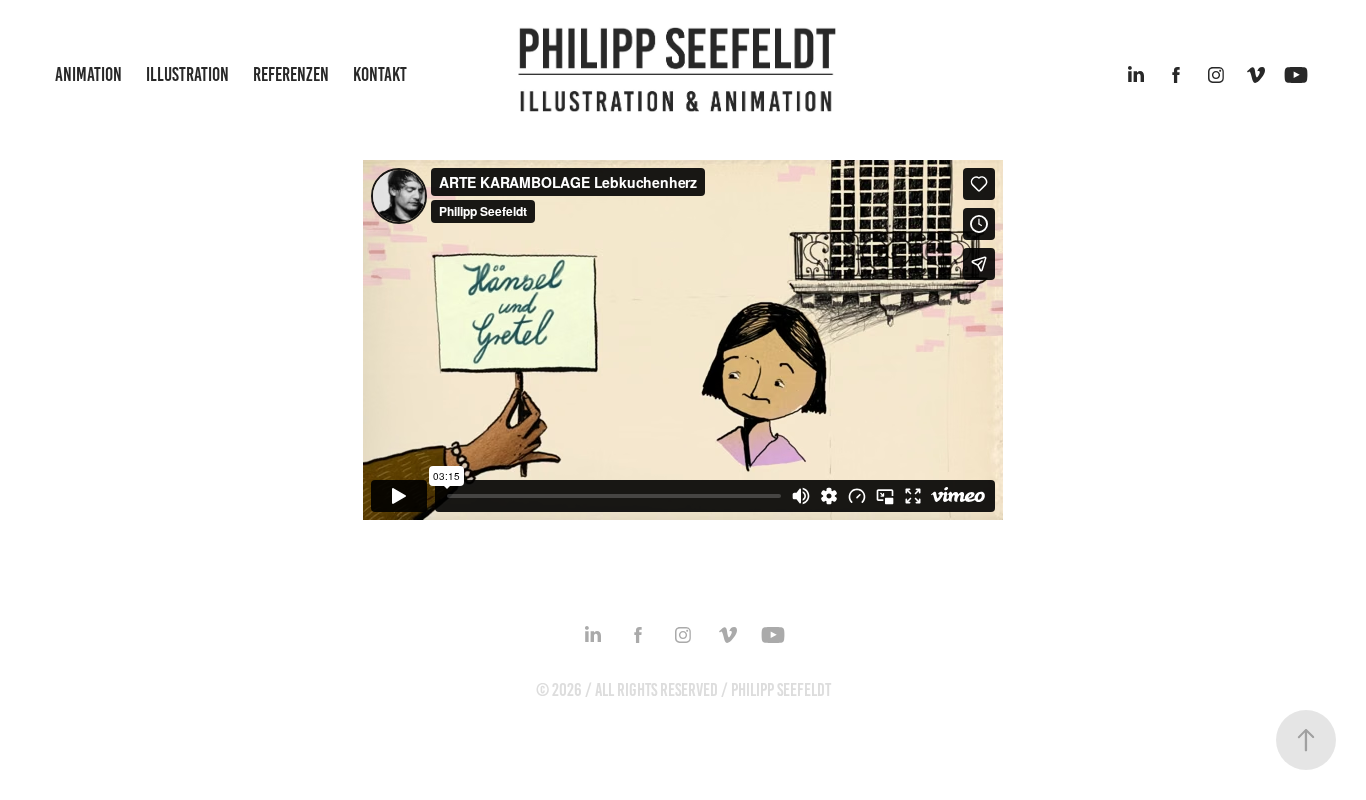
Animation (88, 74)
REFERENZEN (291, 74)
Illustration (187, 74)
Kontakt (380, 74)
